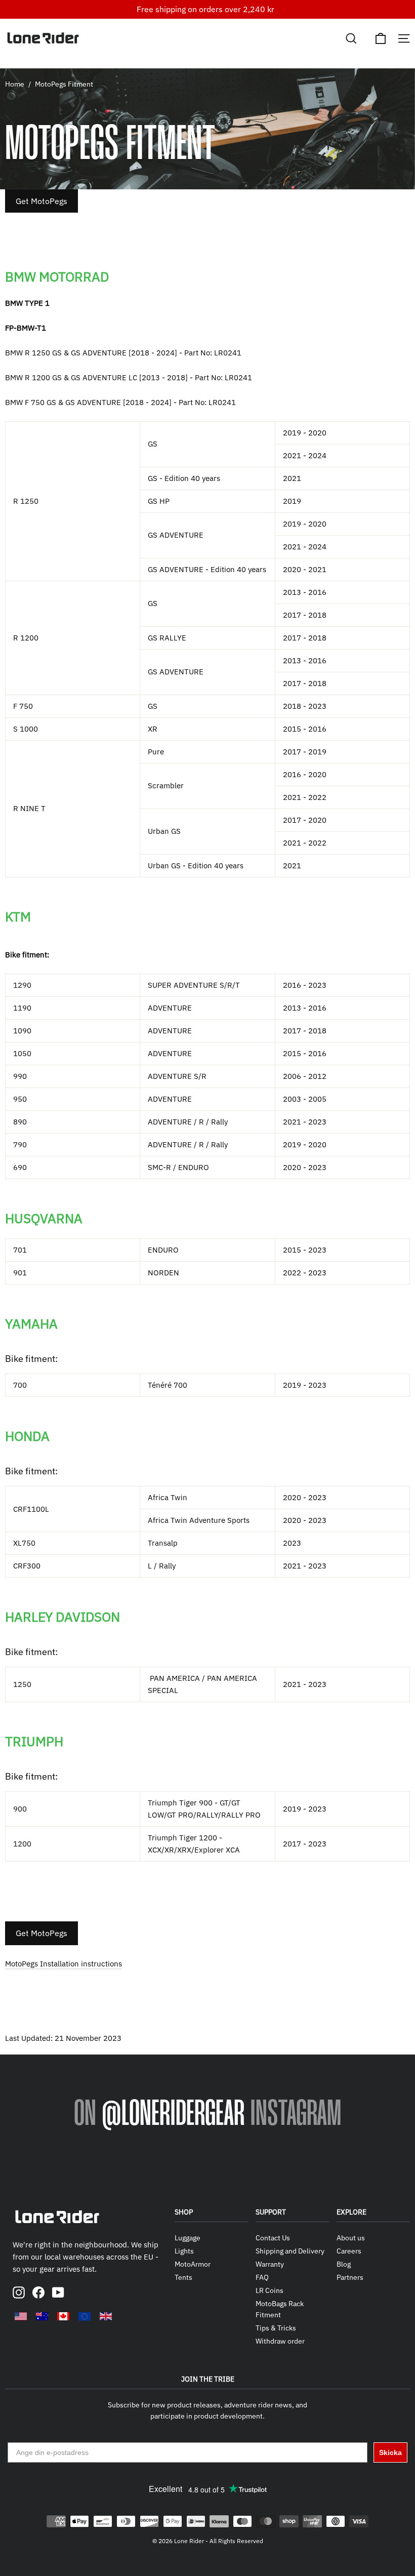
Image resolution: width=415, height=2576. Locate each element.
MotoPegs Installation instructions (64, 1964)
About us (351, 2238)
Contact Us (273, 2238)
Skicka (390, 2452)
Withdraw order (280, 2341)
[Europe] (85, 2316)
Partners (350, 2277)
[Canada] (63, 2316)
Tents (183, 2277)
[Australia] (42, 2316)
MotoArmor (193, 2264)
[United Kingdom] (106, 2316)
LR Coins (269, 2290)
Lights (184, 2251)
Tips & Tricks (276, 2328)
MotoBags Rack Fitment (280, 2309)
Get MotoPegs (41, 201)
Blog (344, 2264)
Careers (349, 2251)
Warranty (270, 2264)
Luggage (188, 2238)
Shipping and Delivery (290, 2251)
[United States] (21, 2316)
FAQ (262, 2277)
